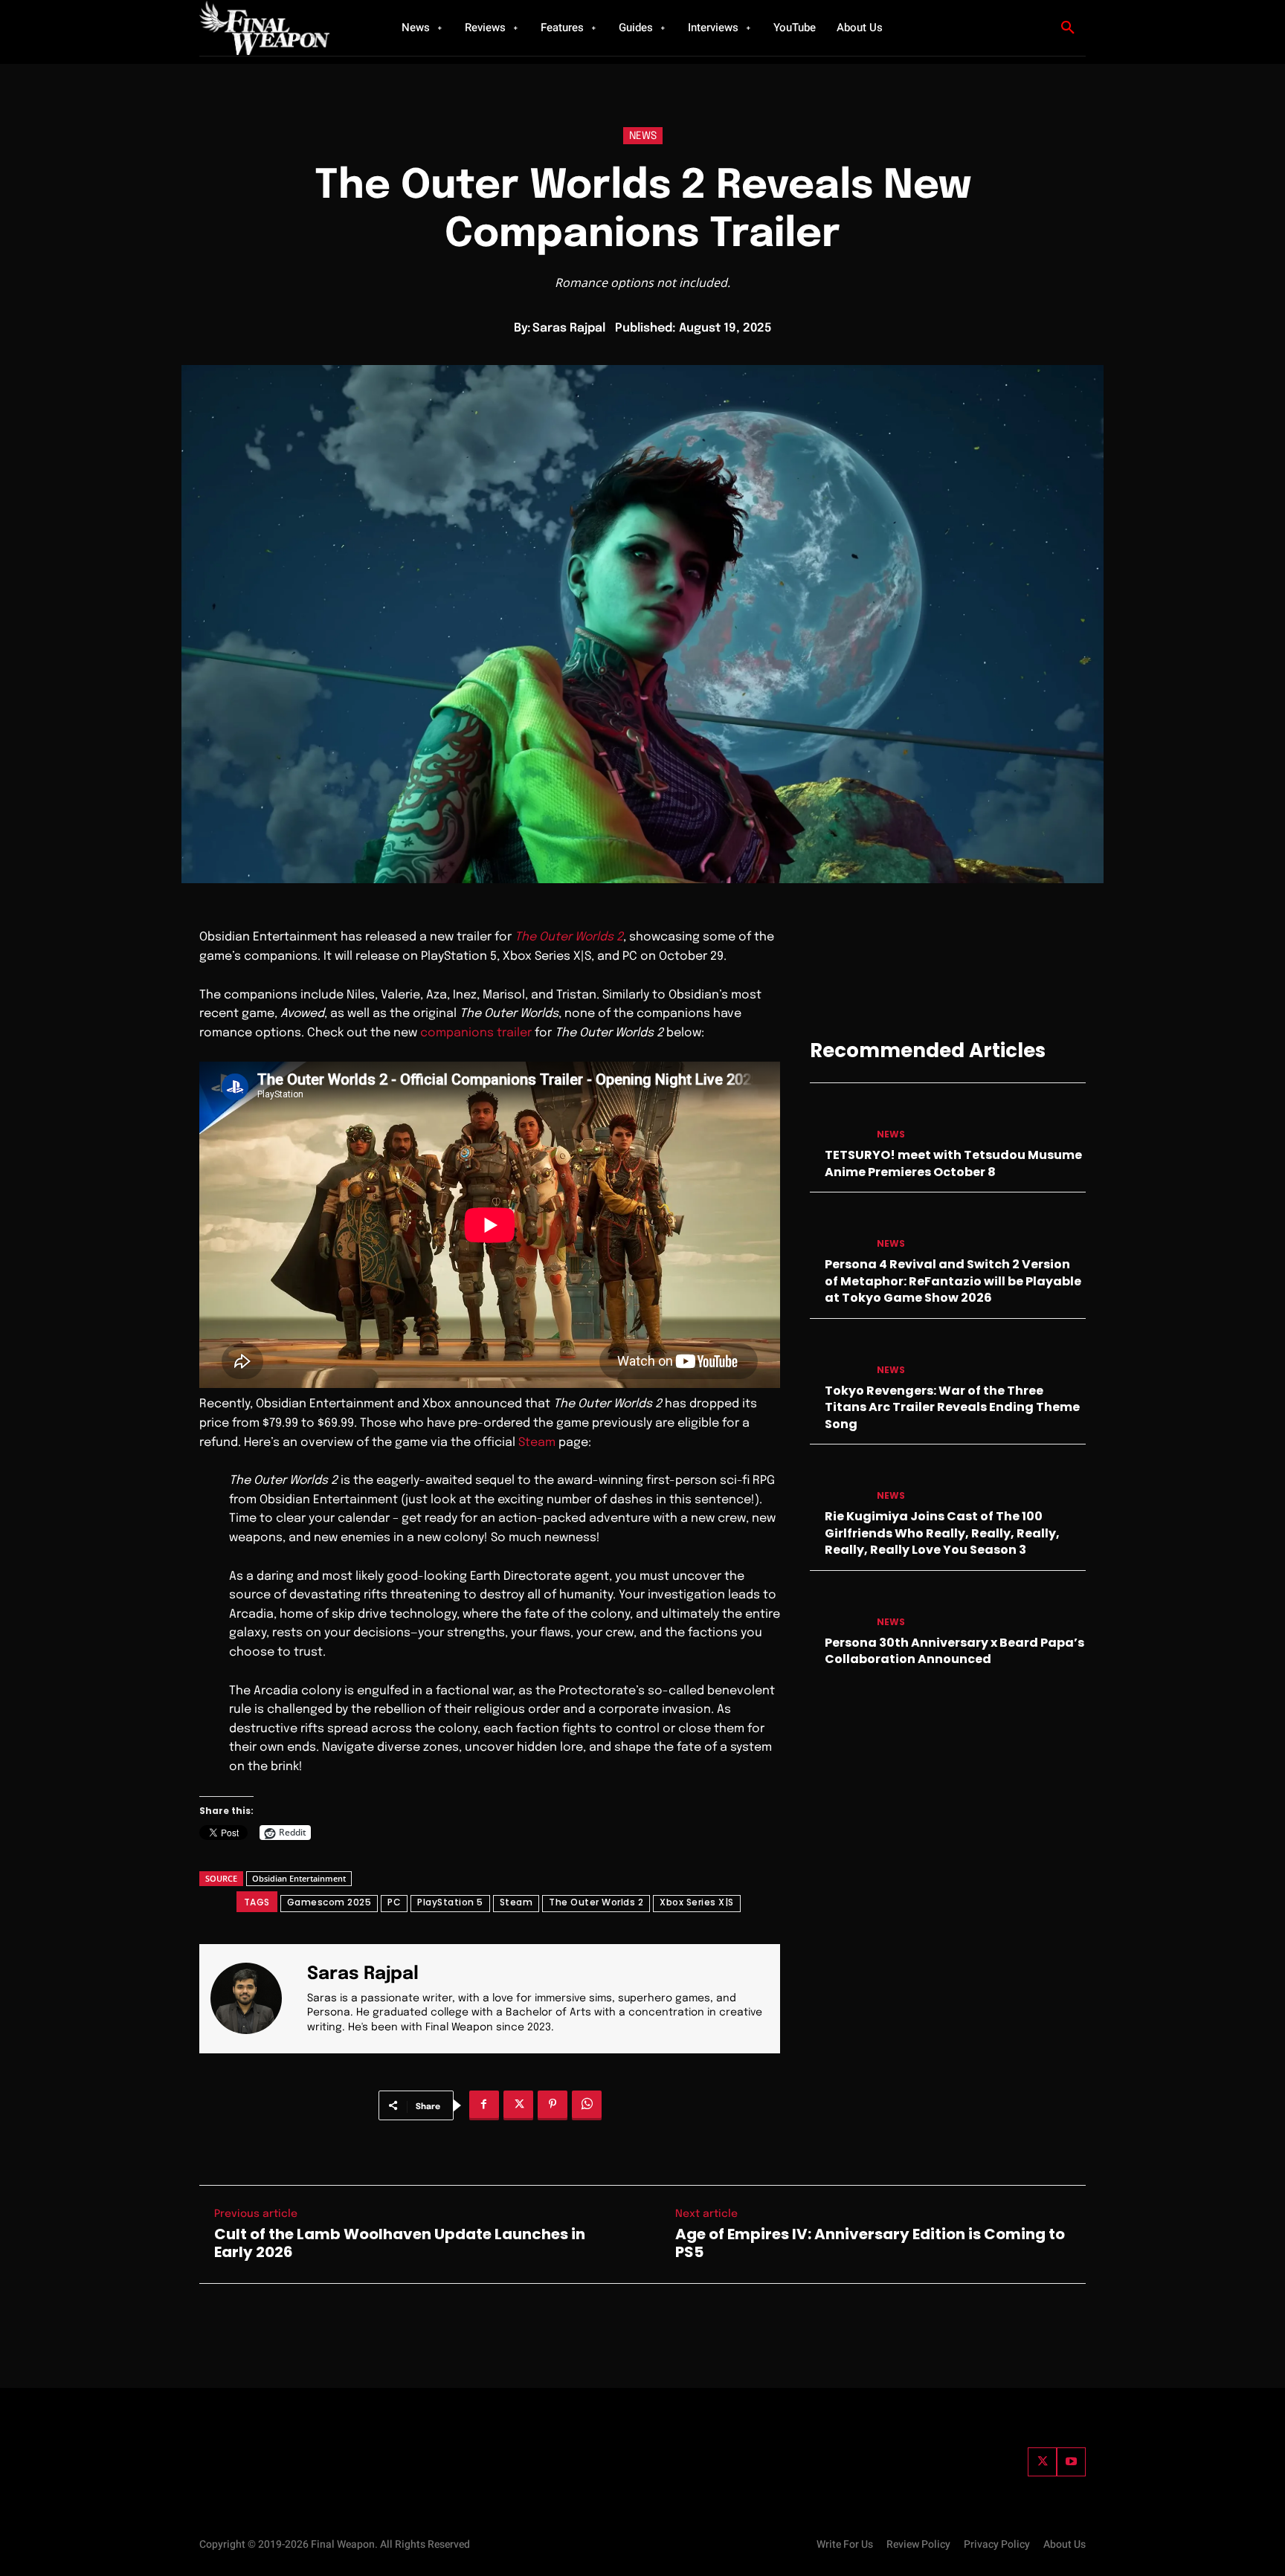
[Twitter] (1042, 2462)
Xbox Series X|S (697, 1902)
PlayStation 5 (450, 1902)
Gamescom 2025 (329, 1902)
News (643, 136)
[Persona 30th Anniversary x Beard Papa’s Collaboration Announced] (837, 1608)
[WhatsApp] (587, 2105)
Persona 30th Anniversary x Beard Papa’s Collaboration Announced (954, 1651)
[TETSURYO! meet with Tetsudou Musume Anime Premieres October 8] (837, 1120)
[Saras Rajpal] (255, 1999)
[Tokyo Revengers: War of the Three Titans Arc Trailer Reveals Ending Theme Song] (837, 1356)
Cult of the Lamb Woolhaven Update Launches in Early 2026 (400, 2243)
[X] (518, 2105)
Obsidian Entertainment (299, 1878)
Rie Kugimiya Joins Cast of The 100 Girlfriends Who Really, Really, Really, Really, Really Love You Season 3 (942, 1533)
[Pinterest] (553, 2105)
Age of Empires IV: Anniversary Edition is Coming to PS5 (870, 2243)
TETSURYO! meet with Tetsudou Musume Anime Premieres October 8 (953, 1163)
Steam (537, 1443)
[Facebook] (484, 2105)
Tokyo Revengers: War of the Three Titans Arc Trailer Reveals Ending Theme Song (952, 1407)
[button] (1068, 28)
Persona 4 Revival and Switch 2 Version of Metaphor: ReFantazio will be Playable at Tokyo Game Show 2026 (953, 1281)
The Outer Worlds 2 (596, 1902)
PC (394, 1902)
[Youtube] (1071, 2462)
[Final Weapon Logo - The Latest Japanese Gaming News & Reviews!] (282, 28)
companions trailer (476, 1033)
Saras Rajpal (569, 328)
